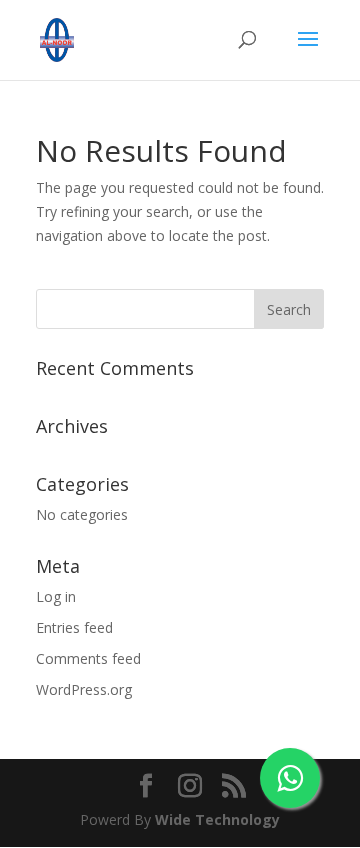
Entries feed (74, 627)
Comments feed (88, 658)
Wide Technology (217, 819)
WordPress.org (84, 689)
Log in (56, 596)
